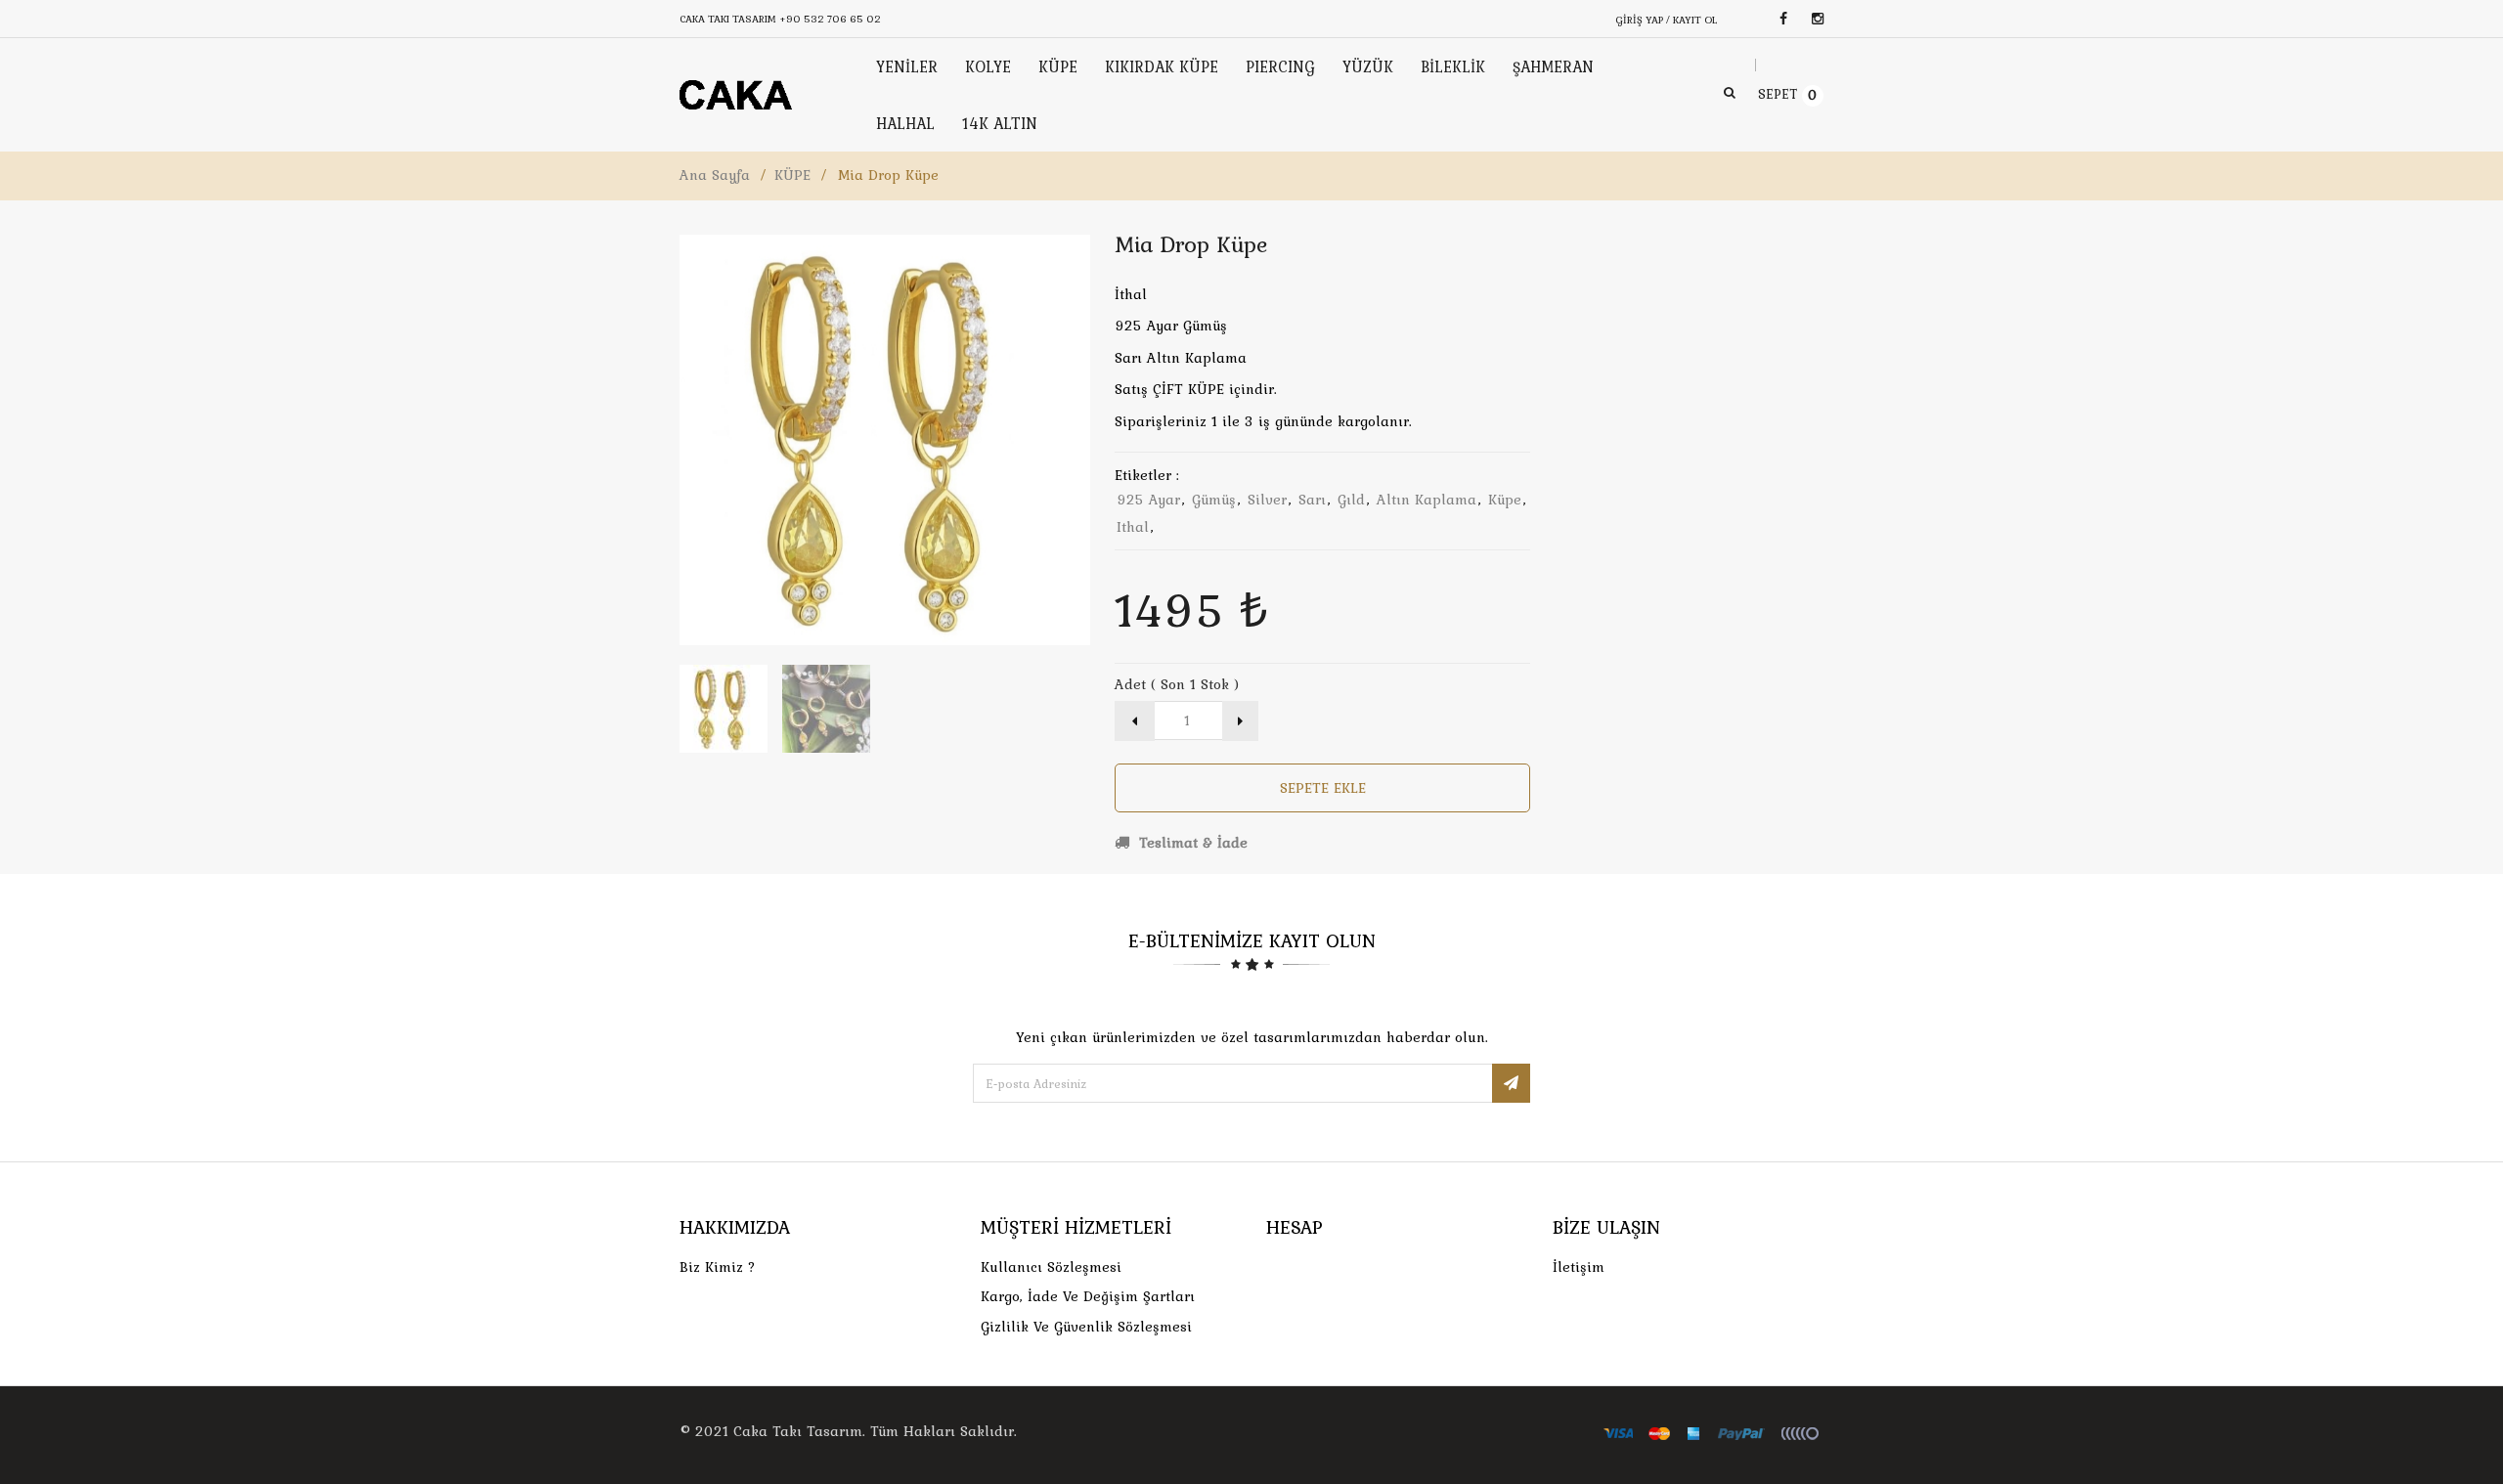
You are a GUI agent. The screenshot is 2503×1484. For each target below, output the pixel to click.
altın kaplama (1427, 500)
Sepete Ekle (1323, 788)
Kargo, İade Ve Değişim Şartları (1088, 1296)
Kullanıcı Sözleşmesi (1051, 1267)
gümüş (1214, 500)
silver (1267, 500)
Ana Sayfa (715, 175)
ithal (1133, 527)
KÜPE (792, 175)
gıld (1351, 500)
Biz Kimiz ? (718, 1267)
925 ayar (1148, 500)
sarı (1312, 500)
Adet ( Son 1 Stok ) (1177, 684)
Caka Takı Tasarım (798, 1431)
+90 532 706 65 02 (830, 19)
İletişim (1579, 1267)
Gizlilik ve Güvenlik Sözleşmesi (1086, 1327)
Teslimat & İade (1191, 843)
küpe (1505, 500)
